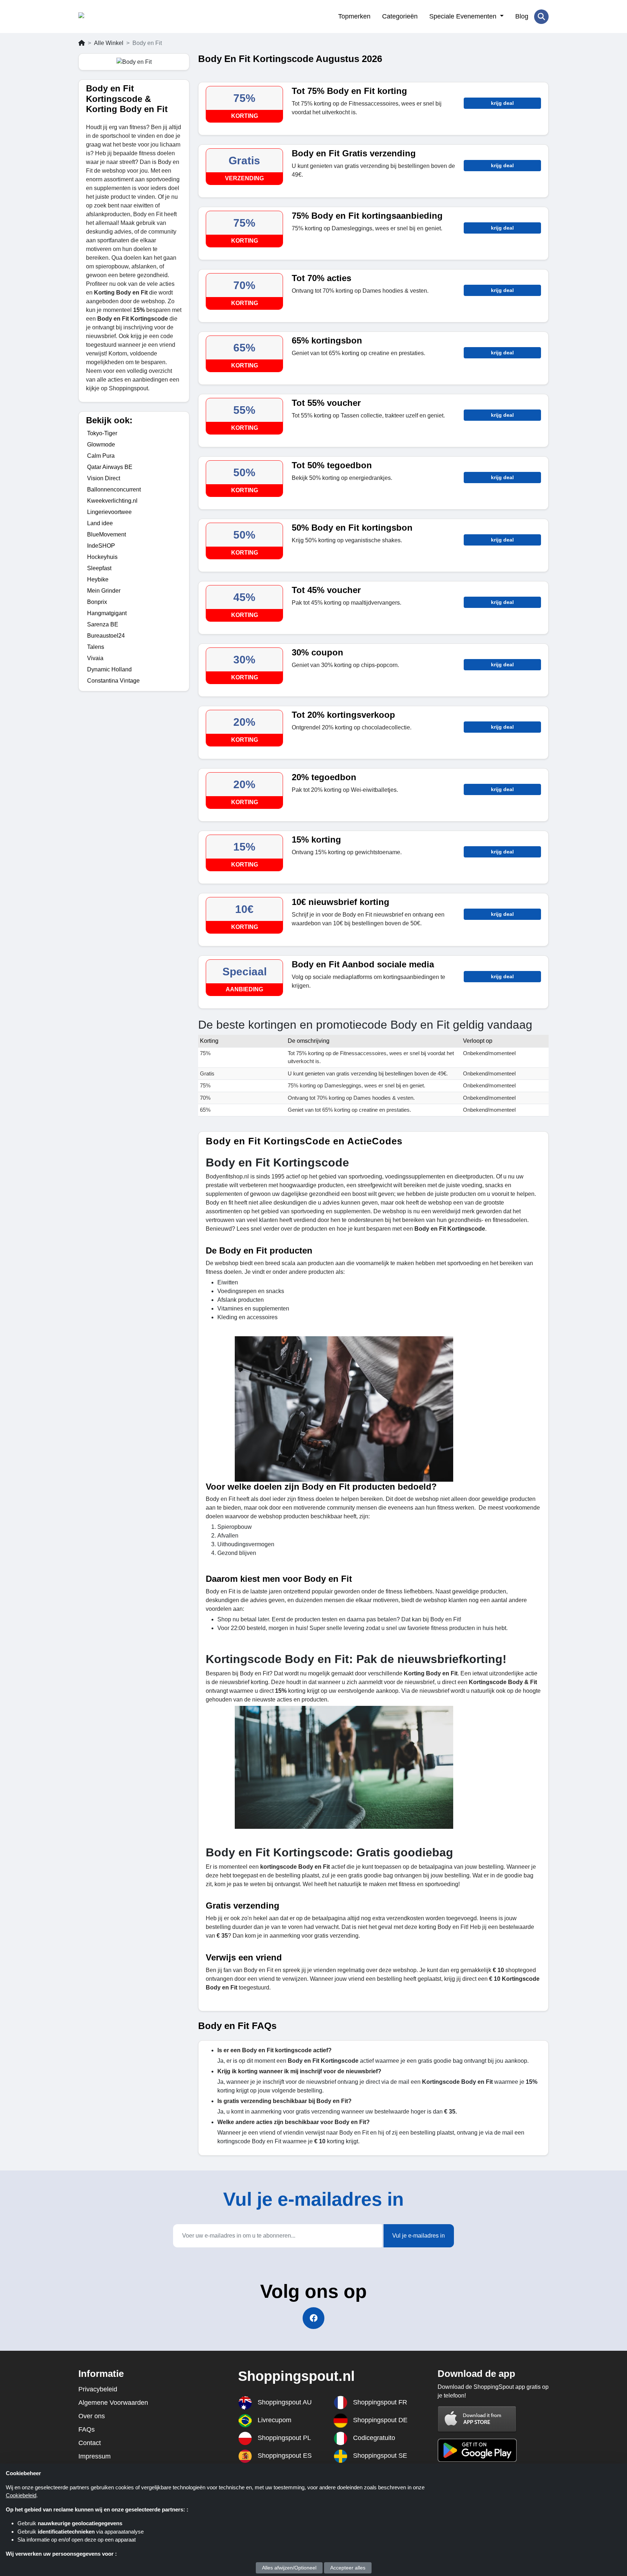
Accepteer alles (348, 2568)
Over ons (92, 2416)
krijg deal (502, 103)
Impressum (95, 2456)
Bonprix (97, 602)
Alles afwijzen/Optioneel (289, 2568)
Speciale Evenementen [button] (464, 16)
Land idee (100, 523)
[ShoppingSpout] (114, 17)
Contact (90, 2443)
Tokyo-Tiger (102, 433)
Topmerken (354, 16)
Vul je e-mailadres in (419, 2236)
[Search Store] (541, 17)
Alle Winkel (109, 43)
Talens (96, 647)
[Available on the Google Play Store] (477, 2450)
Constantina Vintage (113, 681)
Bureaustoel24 (106, 636)
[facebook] (313, 2318)
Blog (522, 16)
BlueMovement (106, 534)
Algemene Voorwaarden (113, 2403)
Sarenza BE (103, 624)
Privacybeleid (98, 2389)
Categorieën (400, 16)
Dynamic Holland (109, 669)
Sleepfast (99, 568)
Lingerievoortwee (109, 512)
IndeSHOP (101, 546)
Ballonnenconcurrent (114, 489)
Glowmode (101, 445)
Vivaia (95, 658)
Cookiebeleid (21, 2495)
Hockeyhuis (102, 557)
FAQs (87, 2429)
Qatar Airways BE (110, 467)
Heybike (98, 579)
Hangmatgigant (107, 613)
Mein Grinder (104, 591)
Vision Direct (104, 478)
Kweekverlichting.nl (112, 501)
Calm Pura (101, 456)
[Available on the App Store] (477, 2419)
